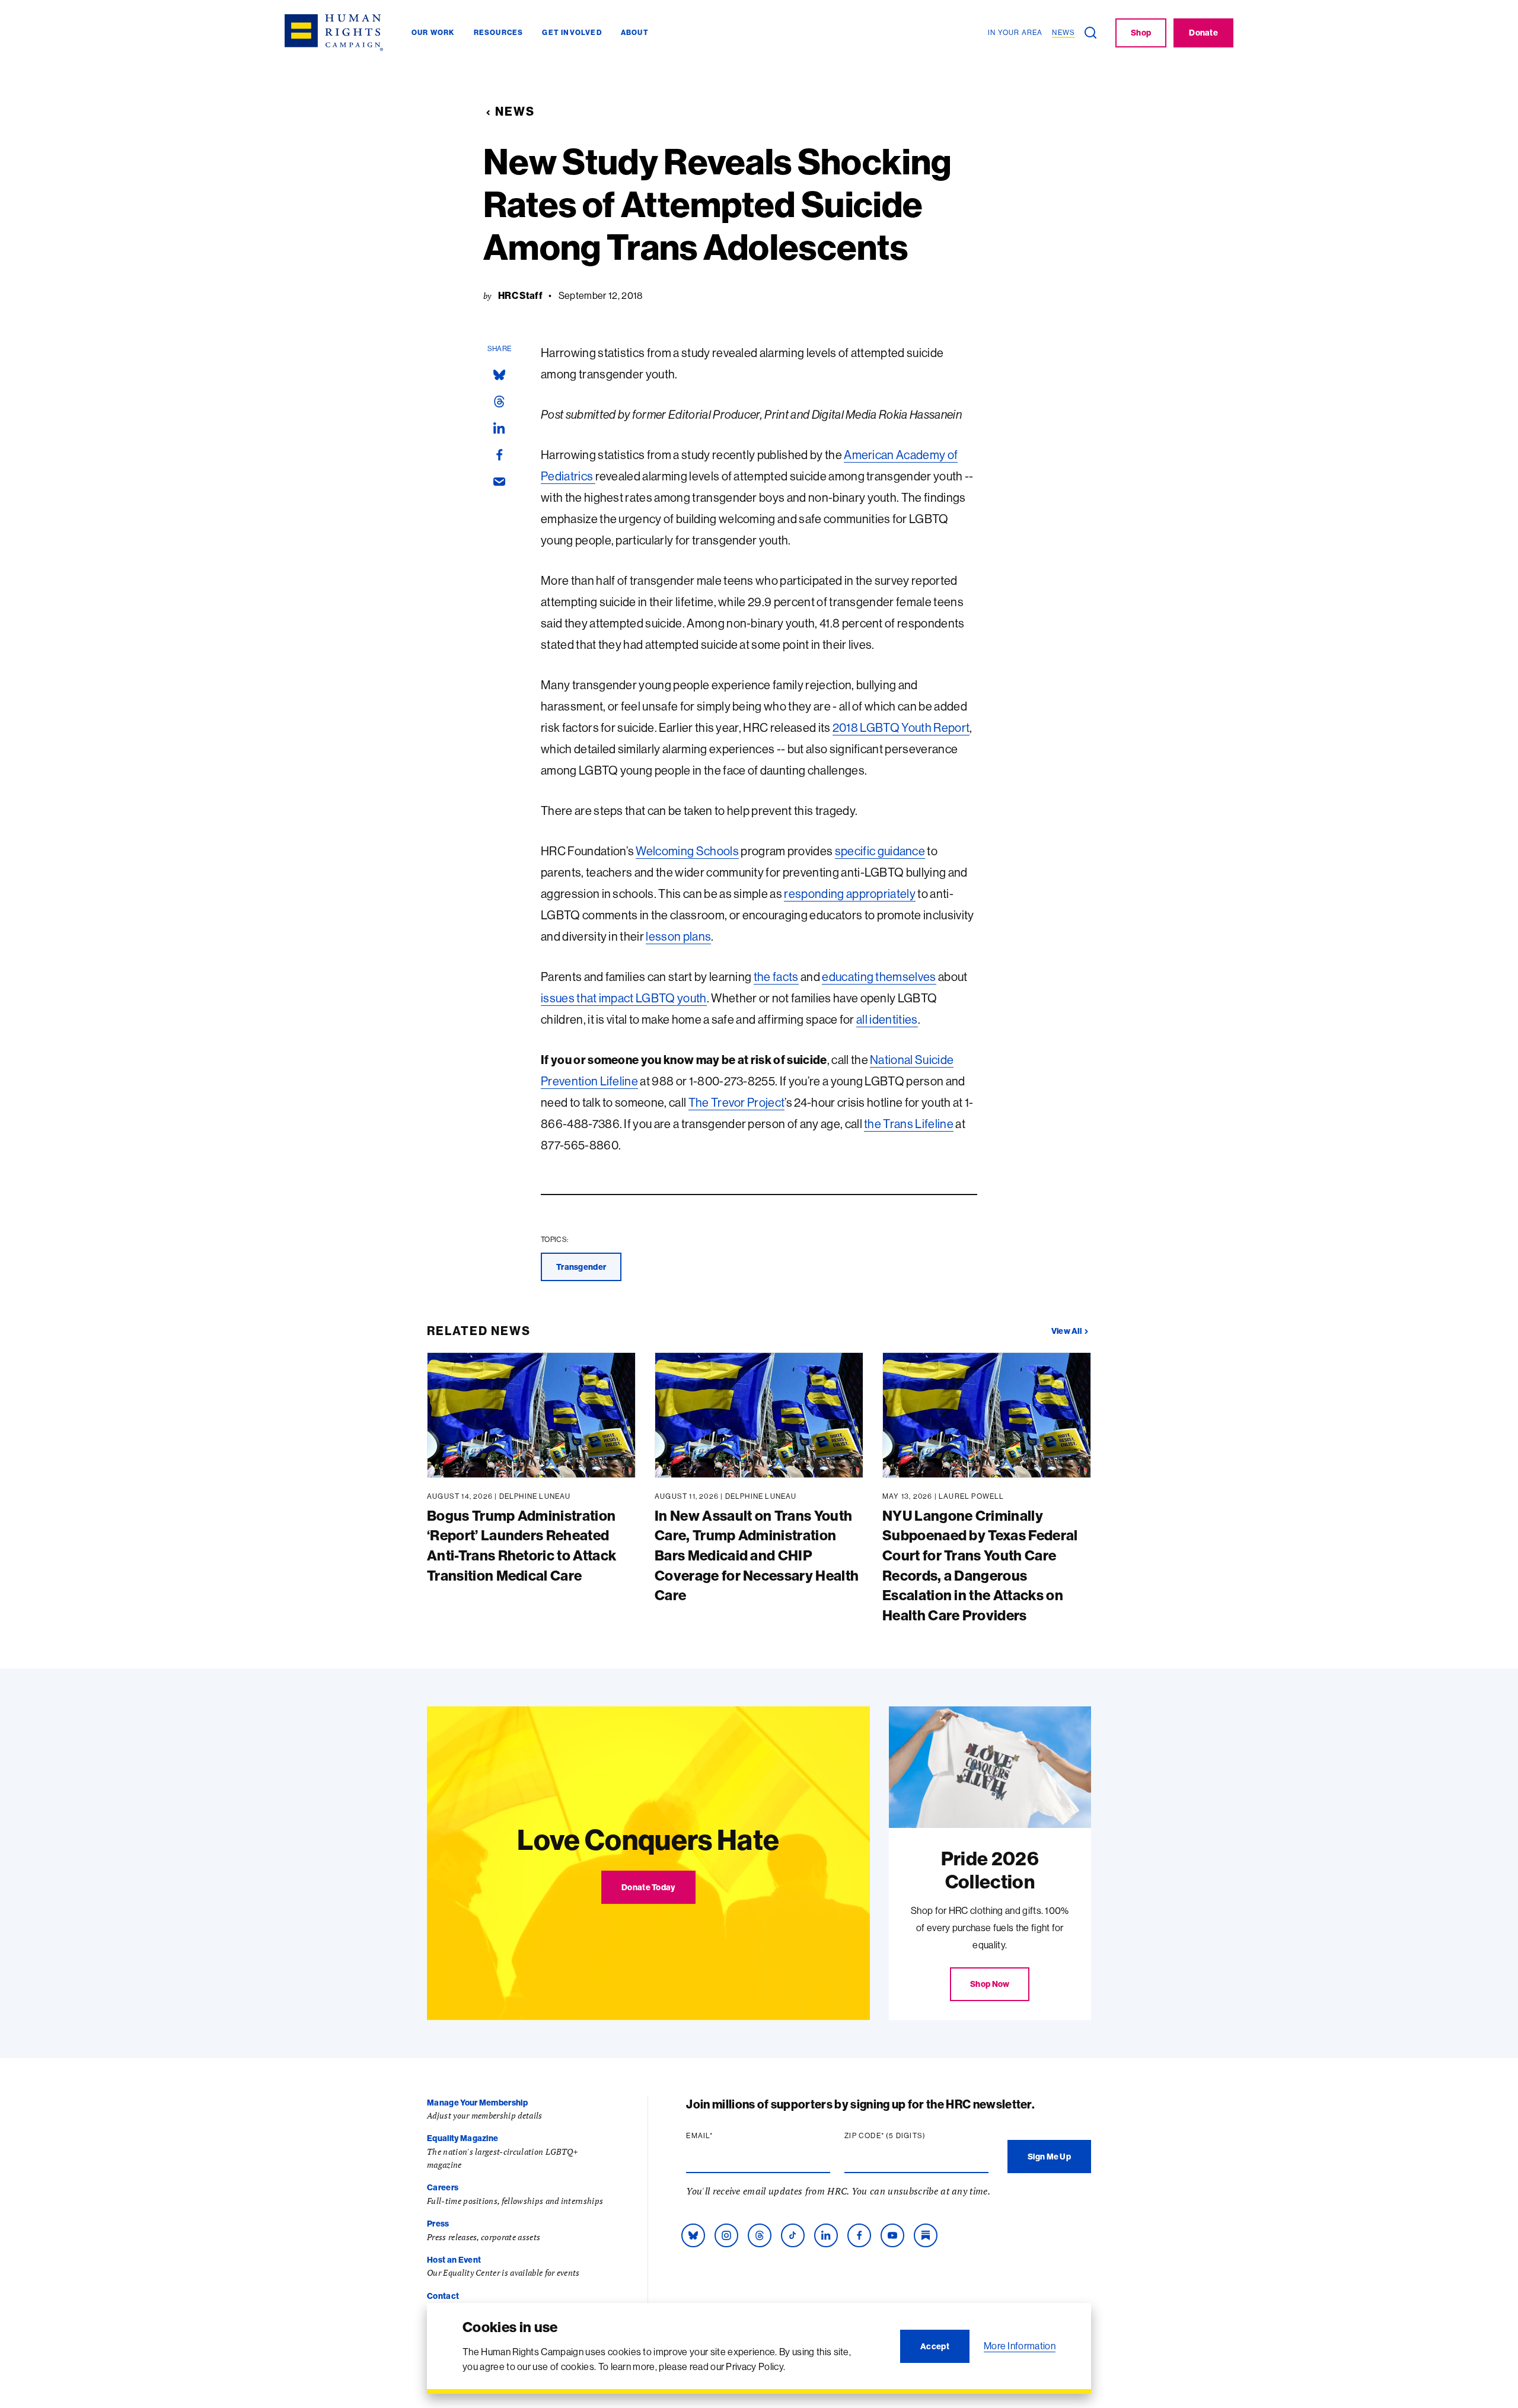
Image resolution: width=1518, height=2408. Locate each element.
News (515, 111)
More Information (1020, 2346)
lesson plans (678, 936)
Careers (443, 2187)
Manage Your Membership (477, 2103)
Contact (443, 2296)
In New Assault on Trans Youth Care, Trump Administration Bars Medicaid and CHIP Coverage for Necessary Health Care (757, 1555)
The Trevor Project (737, 1102)
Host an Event (454, 2260)
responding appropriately (850, 894)
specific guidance (880, 851)
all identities (887, 1019)
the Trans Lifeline (909, 1124)
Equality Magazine (463, 2138)
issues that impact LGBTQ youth (624, 998)
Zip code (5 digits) (908, 2136)
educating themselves (879, 977)
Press (438, 2224)
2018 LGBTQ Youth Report (901, 727)
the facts (776, 977)
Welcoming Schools (687, 851)
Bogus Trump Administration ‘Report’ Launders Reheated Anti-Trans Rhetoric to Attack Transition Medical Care (522, 1545)
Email (722, 2136)
